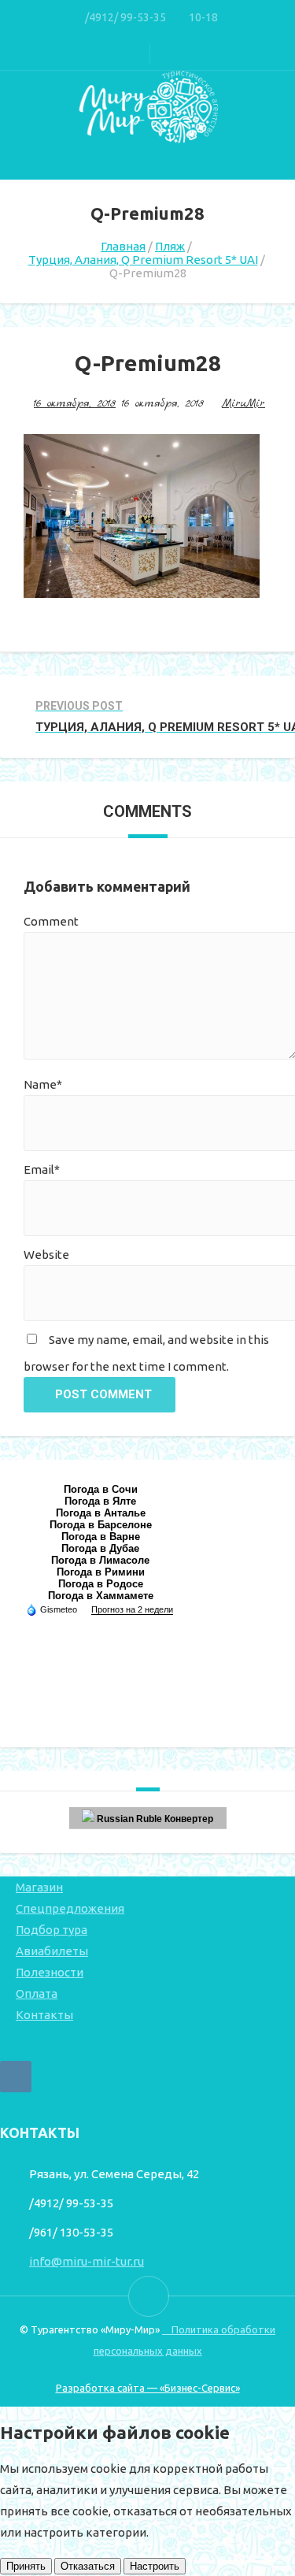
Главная (123, 246)
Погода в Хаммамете (101, 1596)
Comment (51, 921)
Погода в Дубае (100, 1548)
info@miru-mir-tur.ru (87, 2261)
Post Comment (103, 1394)
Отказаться (88, 2566)
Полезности (50, 1972)
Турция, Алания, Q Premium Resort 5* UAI (143, 260)
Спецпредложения (70, 1908)
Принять (26, 2566)
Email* (42, 1169)
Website (46, 1255)
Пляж (170, 246)
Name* (43, 1084)
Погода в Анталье (101, 1513)
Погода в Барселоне (101, 1525)
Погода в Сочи (101, 1489)
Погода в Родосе (101, 1584)
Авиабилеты (52, 1951)
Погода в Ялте (100, 1501)
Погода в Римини (101, 1572)
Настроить (155, 2566)
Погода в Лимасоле (100, 1560)
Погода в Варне (101, 1537)
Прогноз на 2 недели (132, 1609)
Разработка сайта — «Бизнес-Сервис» (148, 2388)
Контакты (44, 2015)
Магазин (39, 1887)
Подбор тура (52, 1930)
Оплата (37, 1993)
